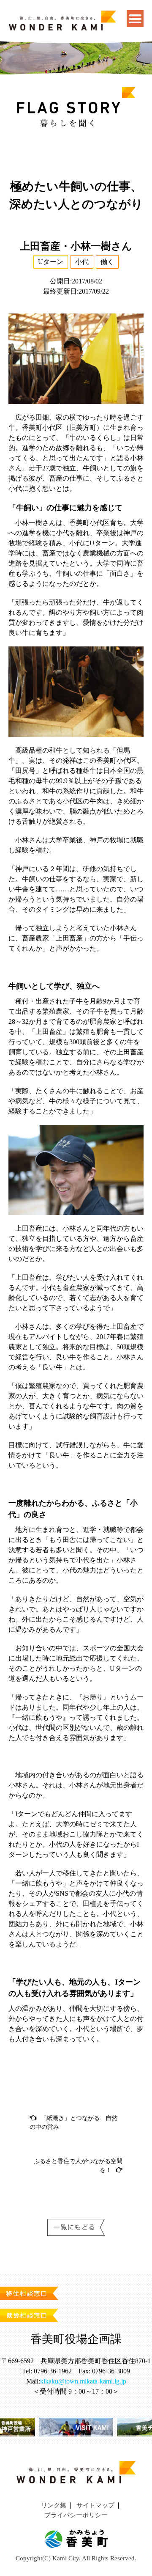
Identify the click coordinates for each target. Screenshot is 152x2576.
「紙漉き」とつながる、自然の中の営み (73, 2122)
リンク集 (54, 2505)
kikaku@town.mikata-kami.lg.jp (83, 2381)
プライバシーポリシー (76, 2515)
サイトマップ (95, 2505)
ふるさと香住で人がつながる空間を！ (78, 2166)
